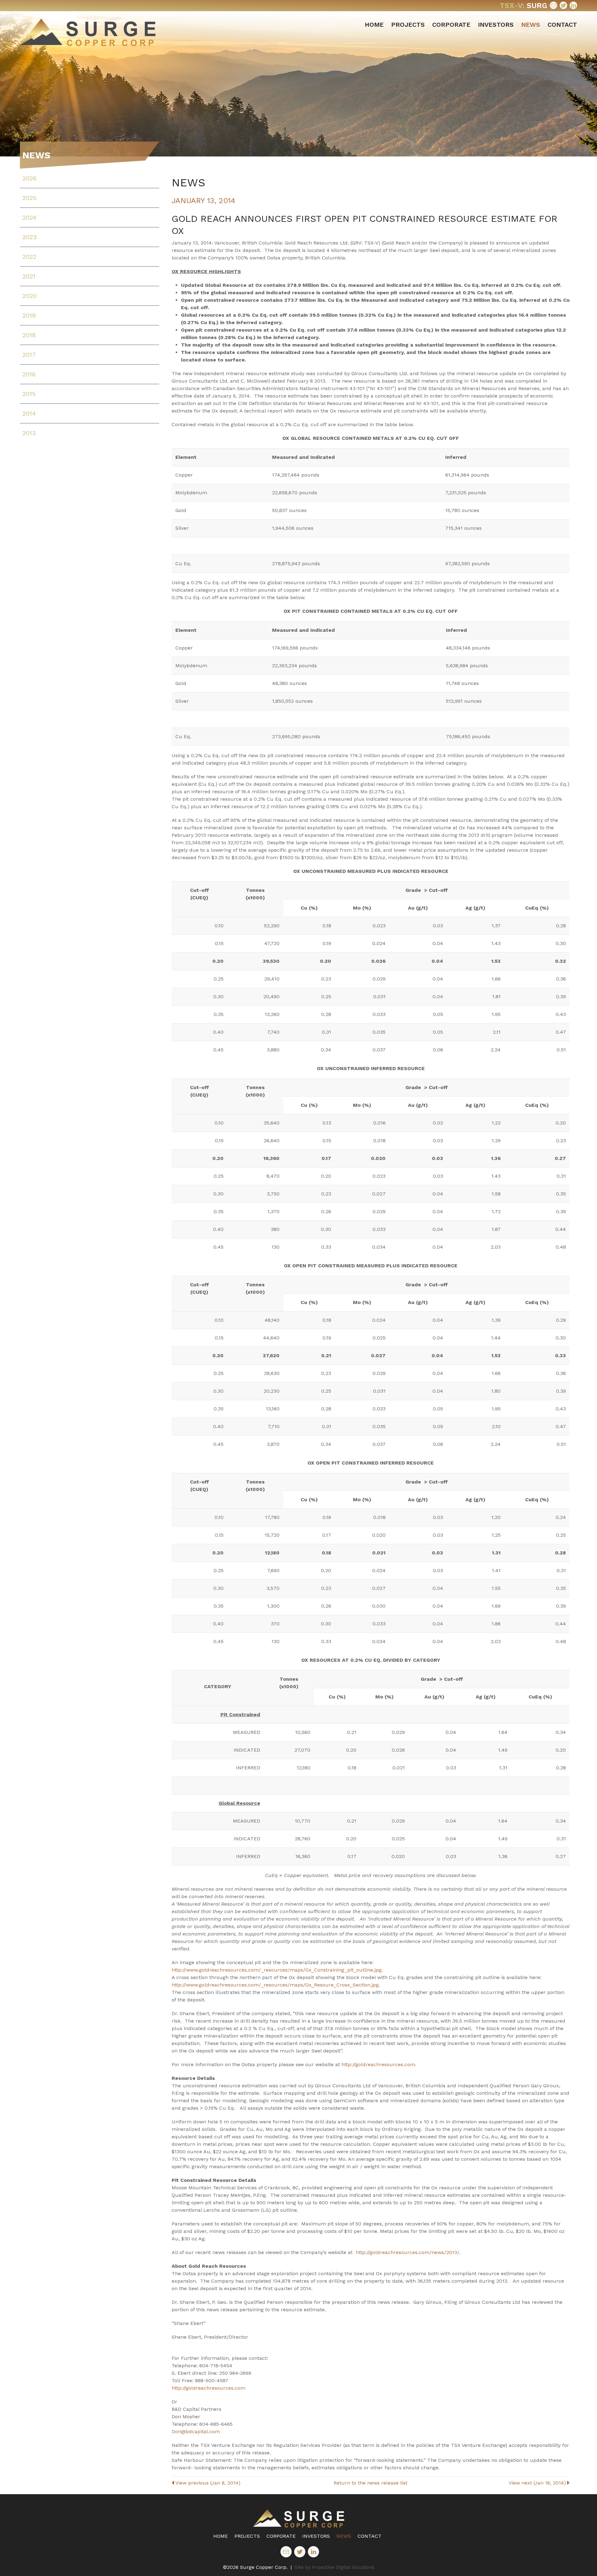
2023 (30, 237)
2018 (29, 335)
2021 (29, 276)
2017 (29, 355)
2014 (29, 413)
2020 (30, 296)
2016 (29, 374)
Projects (408, 25)
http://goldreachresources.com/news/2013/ (407, 2252)
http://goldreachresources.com (378, 2064)
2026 (30, 178)
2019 (29, 315)
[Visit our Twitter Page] (563, 5)
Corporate (451, 25)
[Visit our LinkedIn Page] (573, 5)
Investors (496, 25)
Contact (562, 25)
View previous (208, 2483)
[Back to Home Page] (298, 2518)
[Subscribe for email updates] (553, 5)
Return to (370, 2483)
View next (537, 2483)
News (531, 25)
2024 (29, 217)
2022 (29, 257)
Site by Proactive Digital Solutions (334, 2567)
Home (374, 25)
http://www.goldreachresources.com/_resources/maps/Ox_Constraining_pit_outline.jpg (277, 1970)
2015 (29, 394)
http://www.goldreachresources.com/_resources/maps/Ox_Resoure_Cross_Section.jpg (275, 1985)
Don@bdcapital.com (196, 2432)
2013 (29, 433)
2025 (30, 198)
